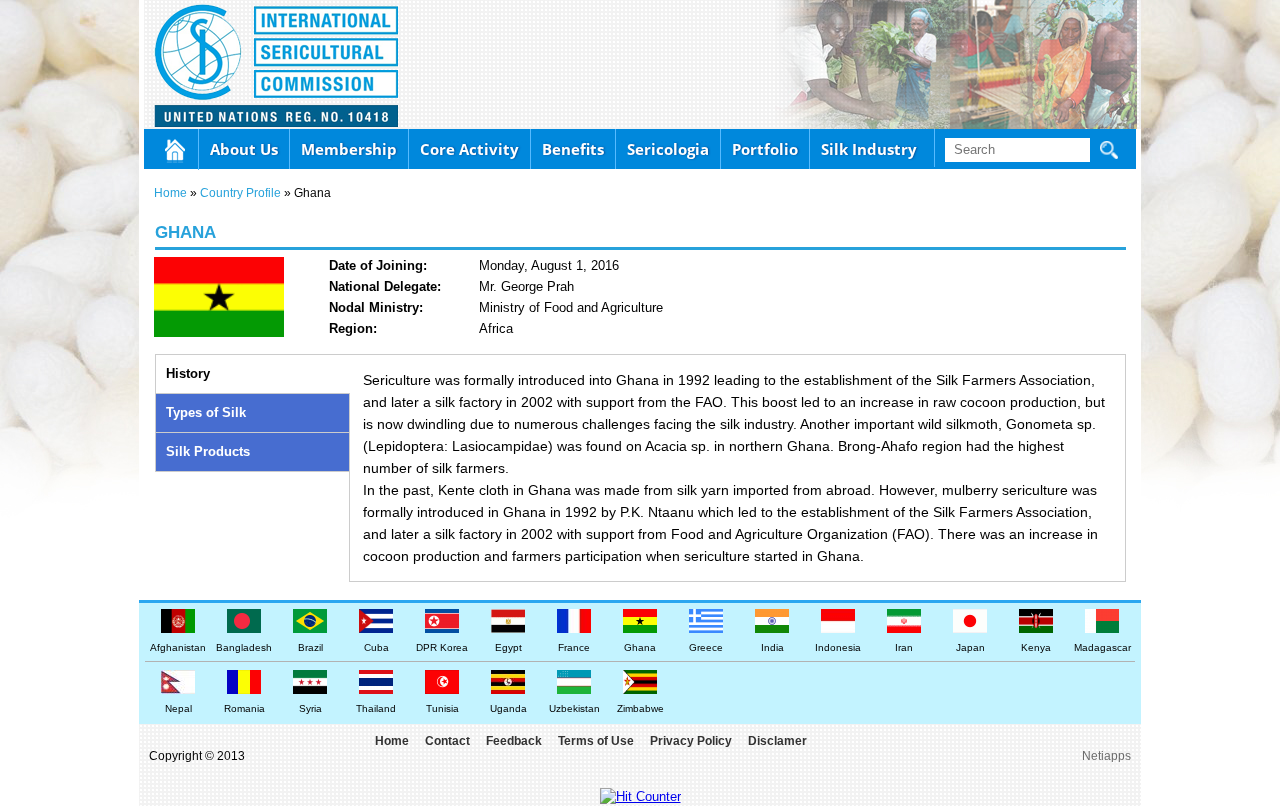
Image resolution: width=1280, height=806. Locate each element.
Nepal (178, 708)
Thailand (376, 708)
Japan (970, 647)
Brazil (310, 647)
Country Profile (240, 193)
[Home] (203, 64)
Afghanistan (178, 647)
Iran (904, 647)
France (574, 647)
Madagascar (1102, 647)
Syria (310, 708)
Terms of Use (596, 741)
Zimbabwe (640, 708)
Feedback (514, 741)
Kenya (1036, 647)
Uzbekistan (574, 708)
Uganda (508, 708)
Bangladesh (244, 647)
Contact (447, 741)
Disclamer (777, 741)
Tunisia (442, 708)
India (772, 647)
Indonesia (838, 647)
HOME (175, 150)
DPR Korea (442, 647)
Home (170, 193)
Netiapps (1106, 756)
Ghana (640, 647)
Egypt (508, 647)
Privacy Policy (691, 741)
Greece (706, 647)
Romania (244, 708)
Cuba (376, 647)
